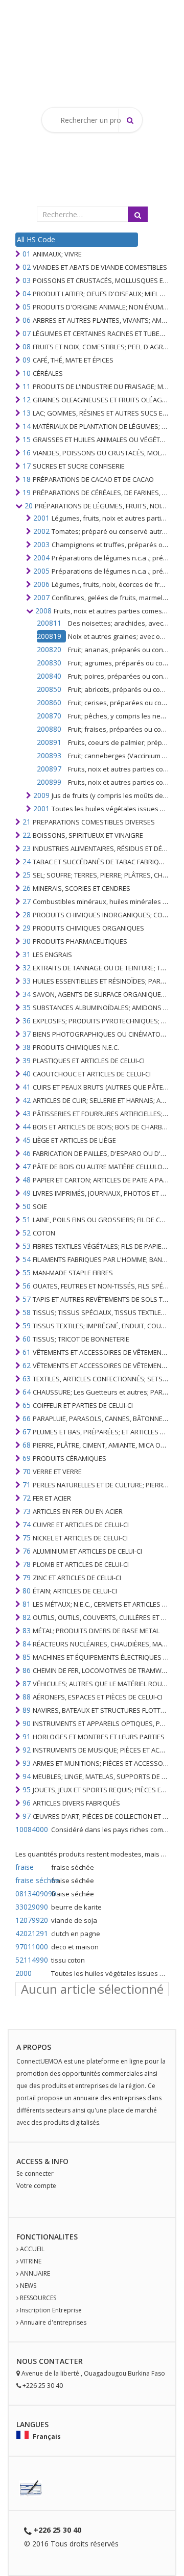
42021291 (32, 1933)
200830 (49, 663)
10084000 (32, 1829)
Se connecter (35, 2173)
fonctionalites (47, 2237)
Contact (56, 2361)
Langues (32, 2424)
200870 (49, 716)
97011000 (32, 1947)
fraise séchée (32, 1880)
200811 (49, 623)
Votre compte (36, 2186)
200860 (49, 702)
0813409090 (32, 1894)
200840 (49, 676)
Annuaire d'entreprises (53, 2322)
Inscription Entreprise (51, 2310)
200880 (49, 729)
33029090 (32, 1907)
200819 (49, 636)
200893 (49, 755)
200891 (49, 742)
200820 (49, 649)
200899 (49, 782)
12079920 (32, 1920)
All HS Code (36, 239)
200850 (49, 689)
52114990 (32, 1960)
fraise (25, 1867)
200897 (49, 769)
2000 (24, 1973)
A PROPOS (34, 2047)
